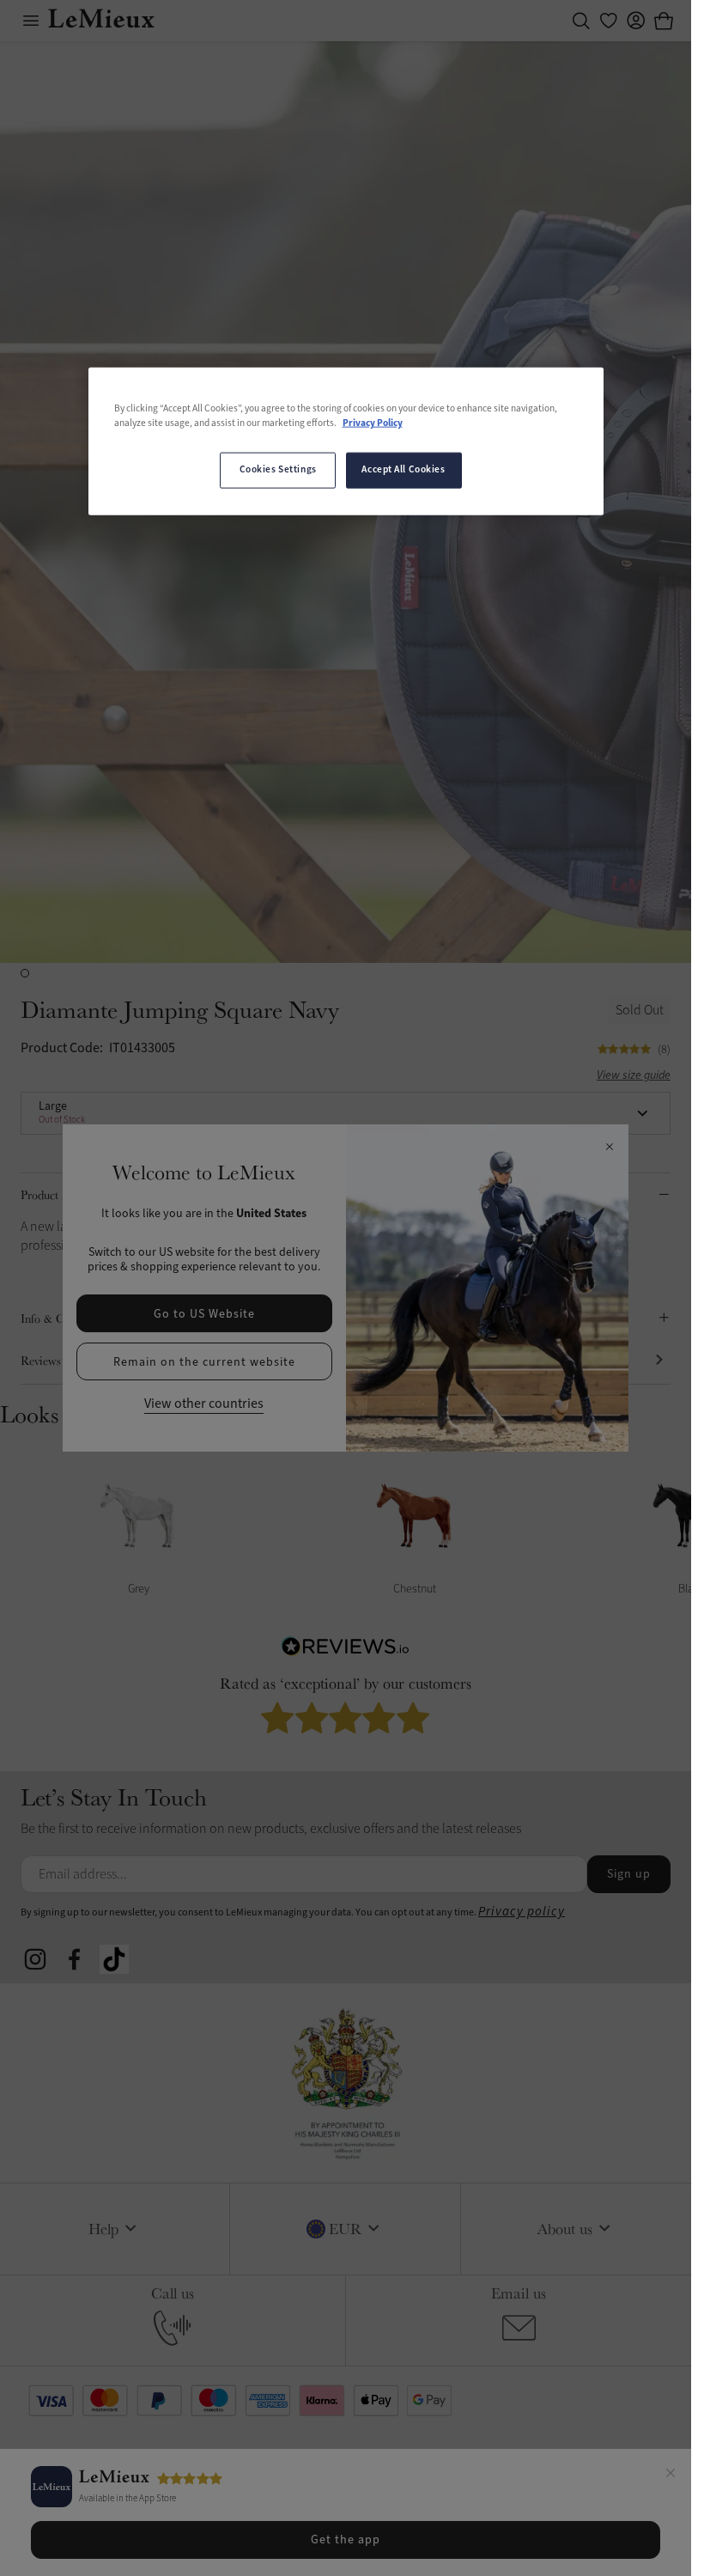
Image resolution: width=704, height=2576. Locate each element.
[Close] (671, 2476)
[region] (346, 441)
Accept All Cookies (403, 470)
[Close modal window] (609, 1148)
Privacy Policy (373, 423)
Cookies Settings (278, 470)
